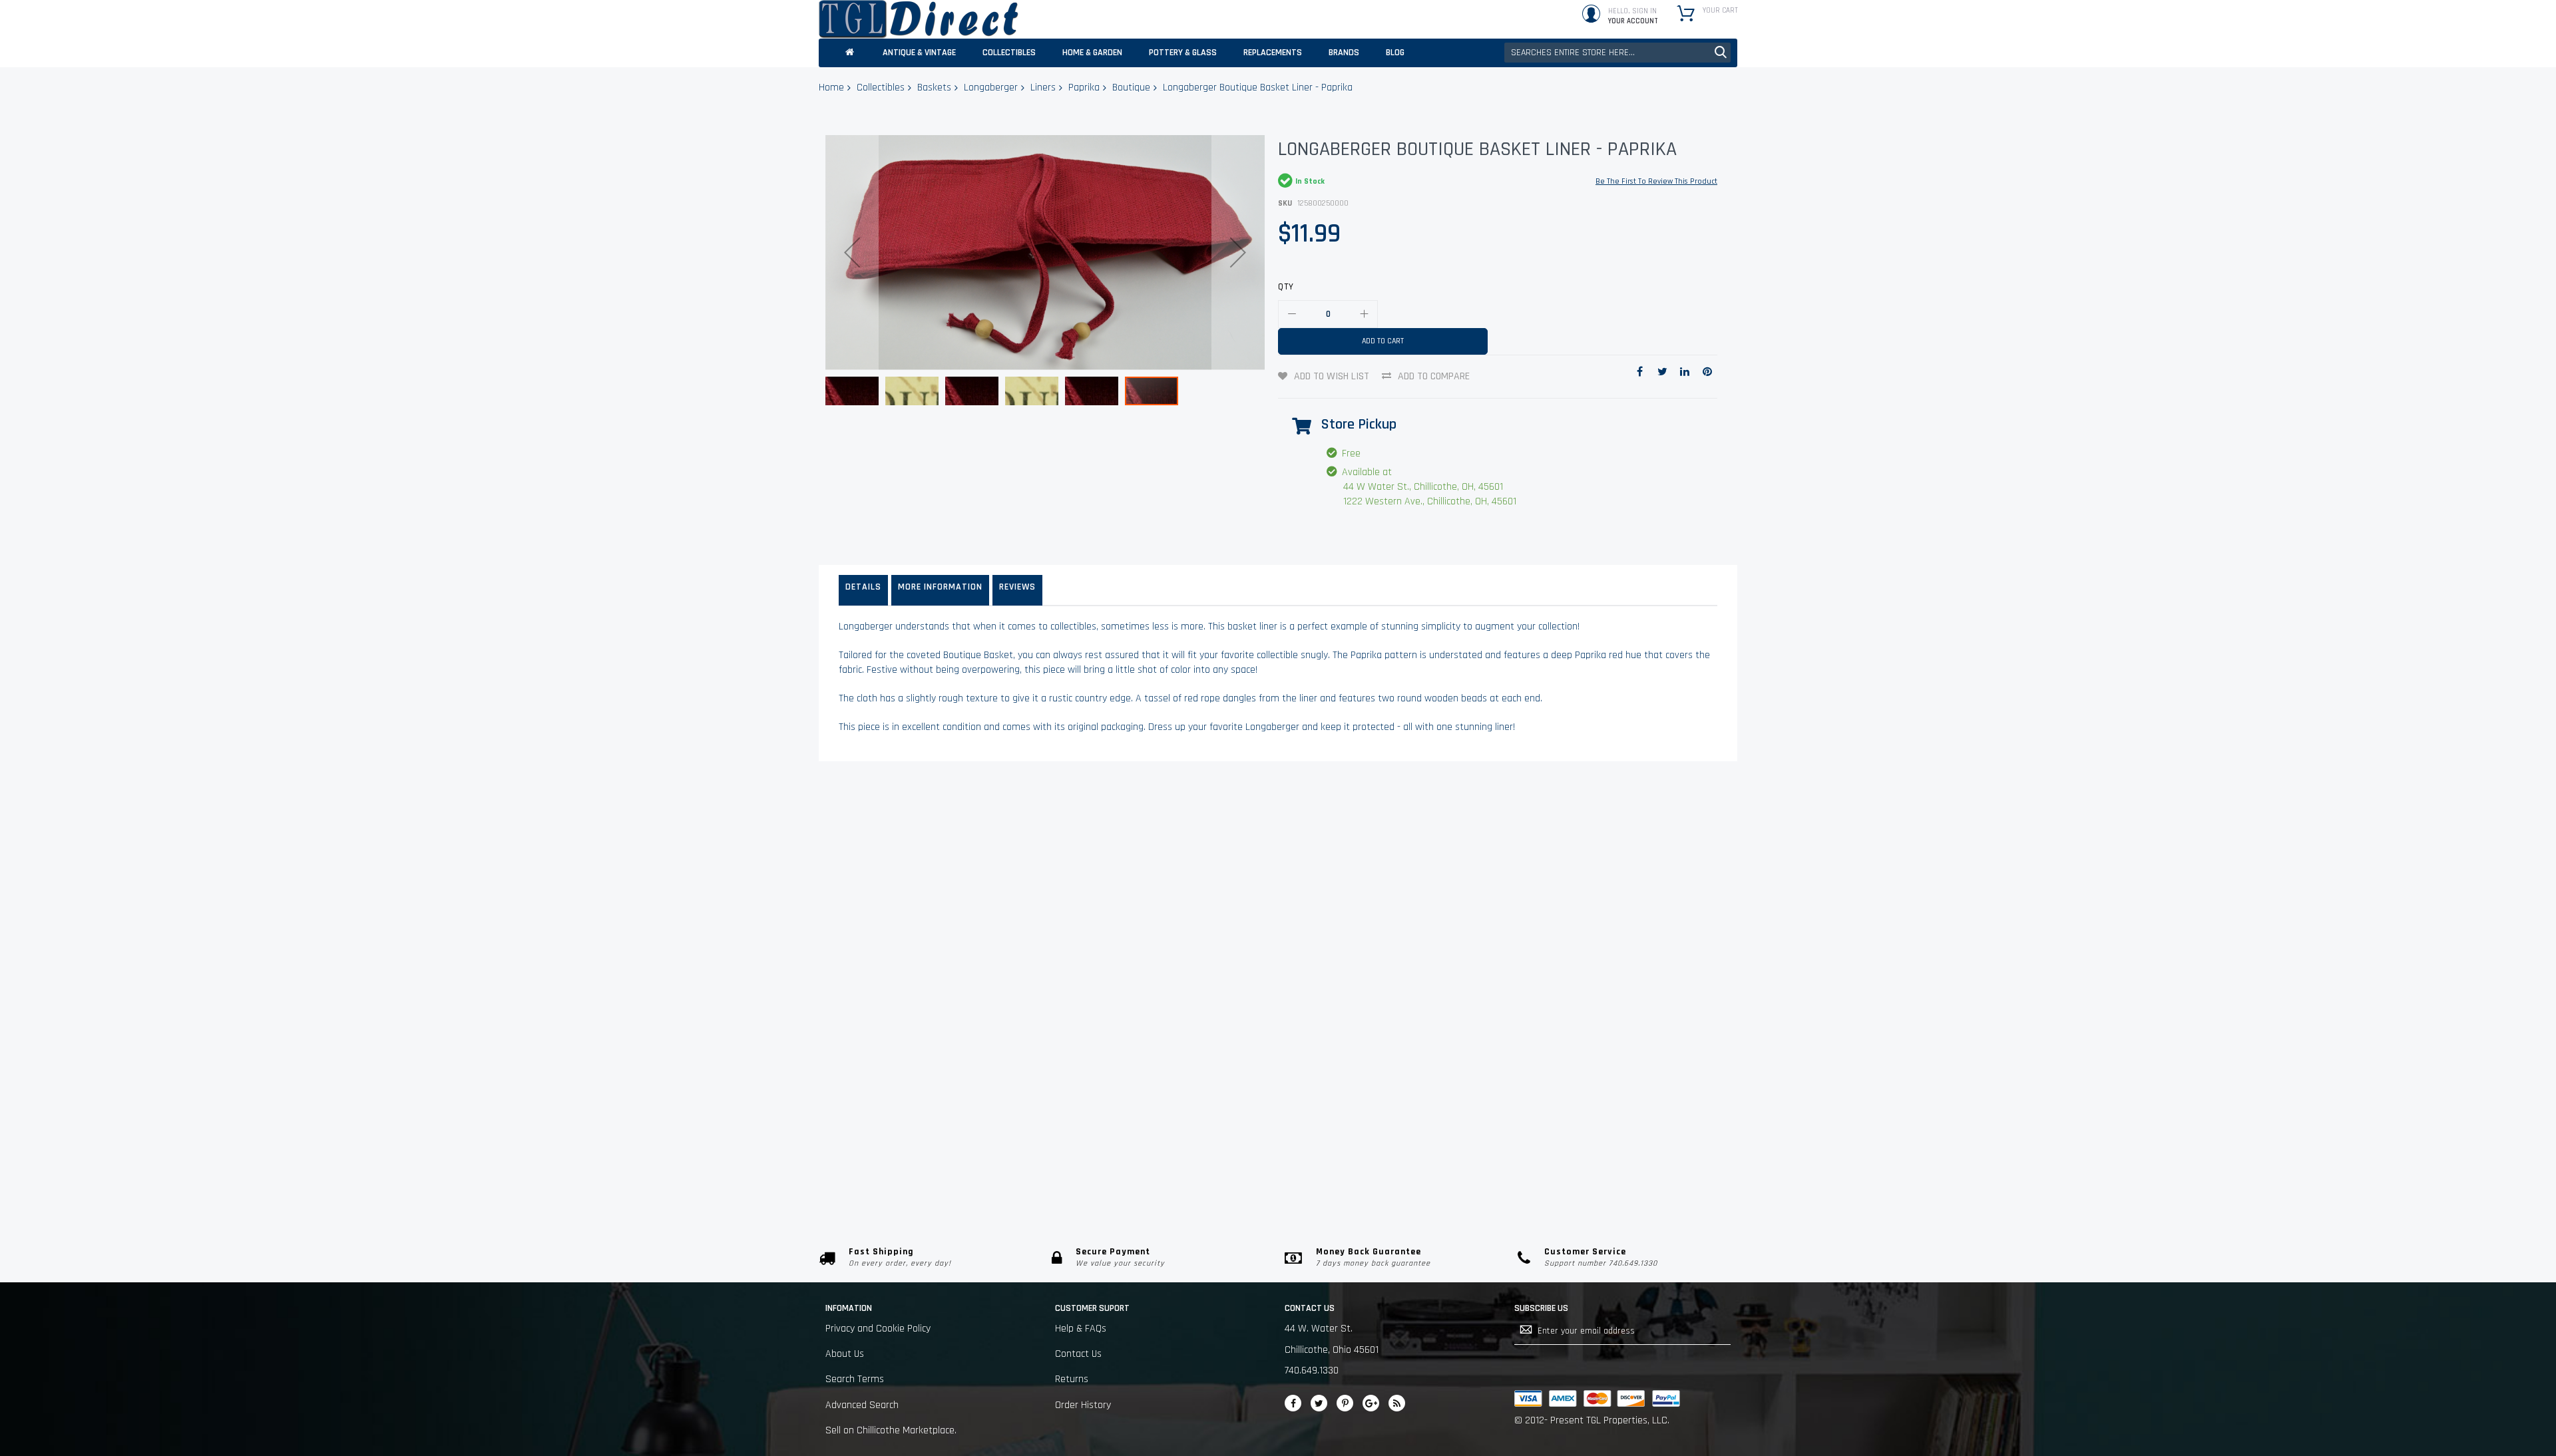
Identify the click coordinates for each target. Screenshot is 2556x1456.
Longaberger (991, 88)
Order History (1083, 1405)
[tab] (863, 590)
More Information (940, 587)
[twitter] (1319, 1403)
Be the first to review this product (1656, 181)
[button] (852, 253)
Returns (1072, 1379)
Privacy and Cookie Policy (878, 1329)
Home (831, 88)
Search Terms (855, 1379)
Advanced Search (862, 1405)
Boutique (1131, 88)
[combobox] (1617, 53)
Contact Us (1078, 1354)
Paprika (1084, 88)
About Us (845, 1354)
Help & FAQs (1081, 1329)
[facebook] (1293, 1403)
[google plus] (1371, 1403)
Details (863, 587)
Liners (1043, 88)
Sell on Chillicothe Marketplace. (891, 1430)
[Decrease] (1292, 314)
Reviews (1017, 587)
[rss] (1397, 1403)
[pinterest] (1345, 1403)
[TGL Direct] (919, 19)
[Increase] (1364, 314)
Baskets (934, 88)
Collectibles (881, 88)
